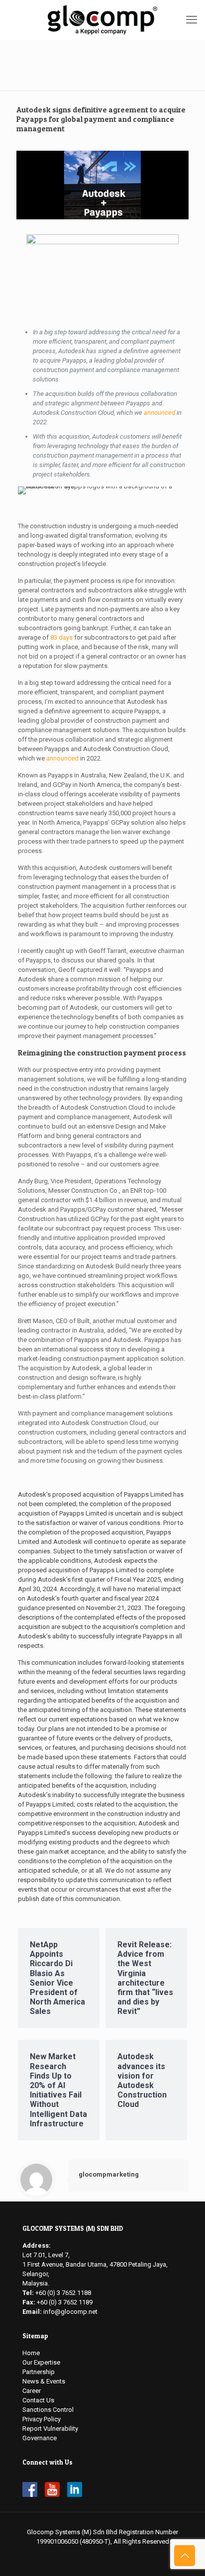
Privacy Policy (42, 2419)
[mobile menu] (192, 20)
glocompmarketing (109, 2174)
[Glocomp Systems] (102, 20)
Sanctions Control (48, 2410)
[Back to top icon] (185, 2556)
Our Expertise (41, 2362)
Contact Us (38, 2400)
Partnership (39, 2372)
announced (159, 413)
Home (31, 2353)
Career (32, 2391)
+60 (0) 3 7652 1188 (63, 2293)
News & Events (44, 2381)
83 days (61, 637)
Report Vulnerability (50, 2429)
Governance (40, 2438)
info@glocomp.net (70, 2312)
